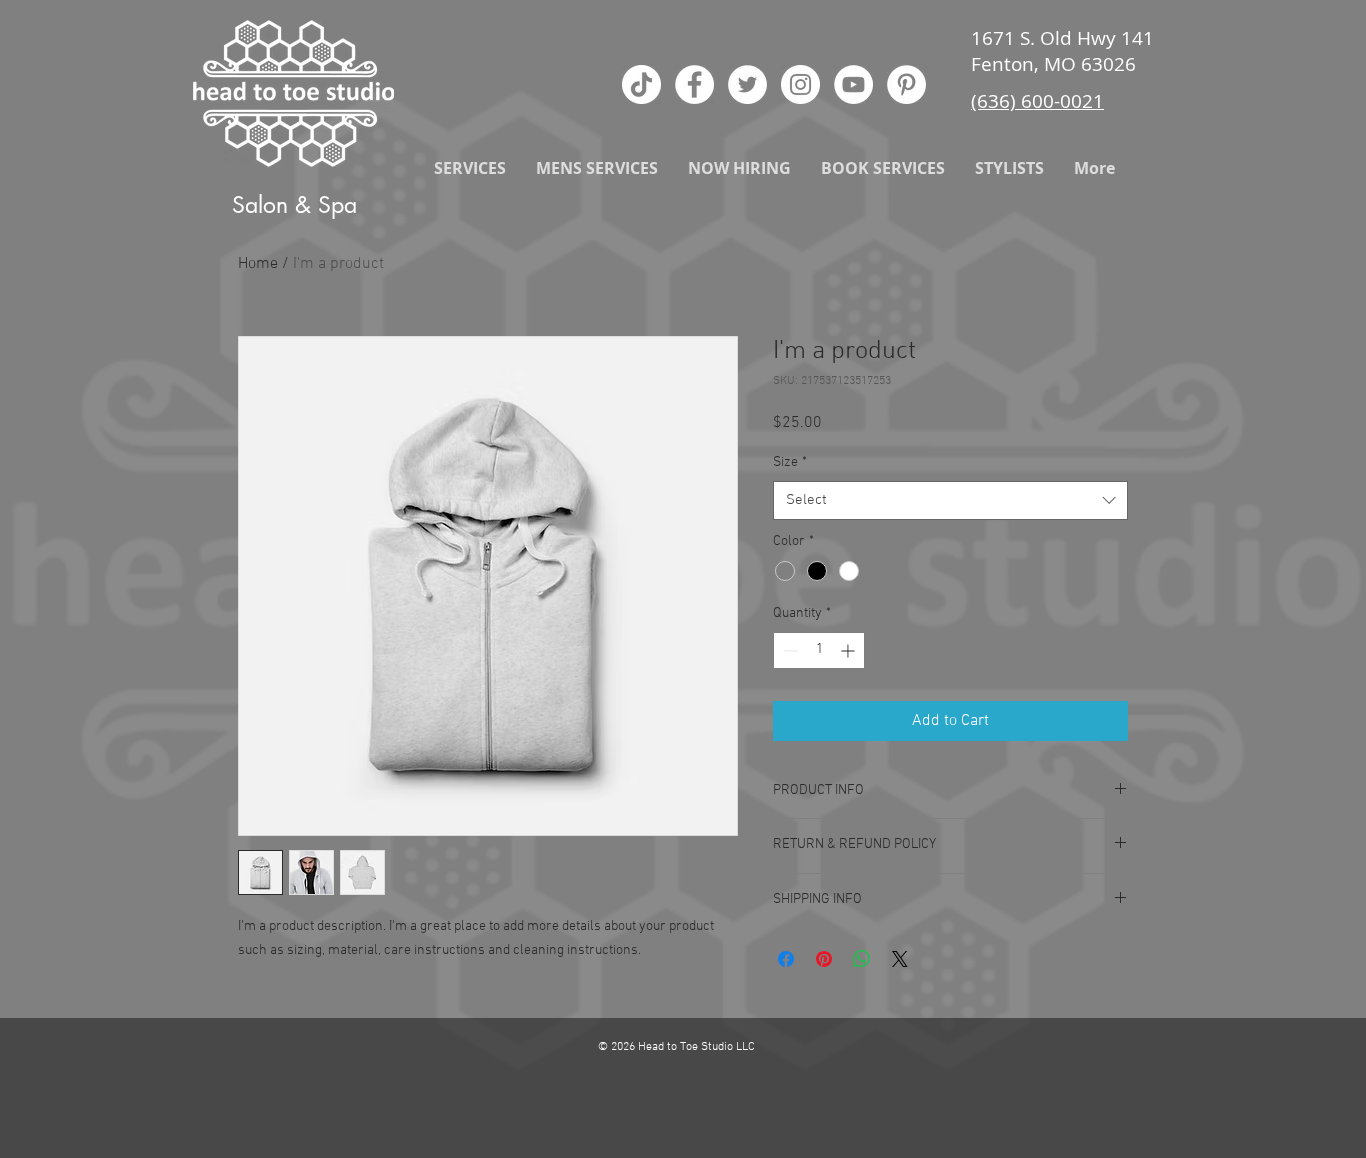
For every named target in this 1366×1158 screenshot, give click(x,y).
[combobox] (950, 500)
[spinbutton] (819, 650)
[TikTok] (641, 84)
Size (790, 462)
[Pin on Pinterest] (824, 959)
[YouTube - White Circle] (853, 84)
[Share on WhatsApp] (862, 959)
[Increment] (849, 650)
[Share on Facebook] (786, 959)
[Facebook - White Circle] (694, 84)
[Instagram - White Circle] (800, 84)
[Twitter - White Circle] (747, 84)
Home (258, 264)
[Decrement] (788, 650)
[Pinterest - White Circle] (906, 84)
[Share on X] (900, 959)
